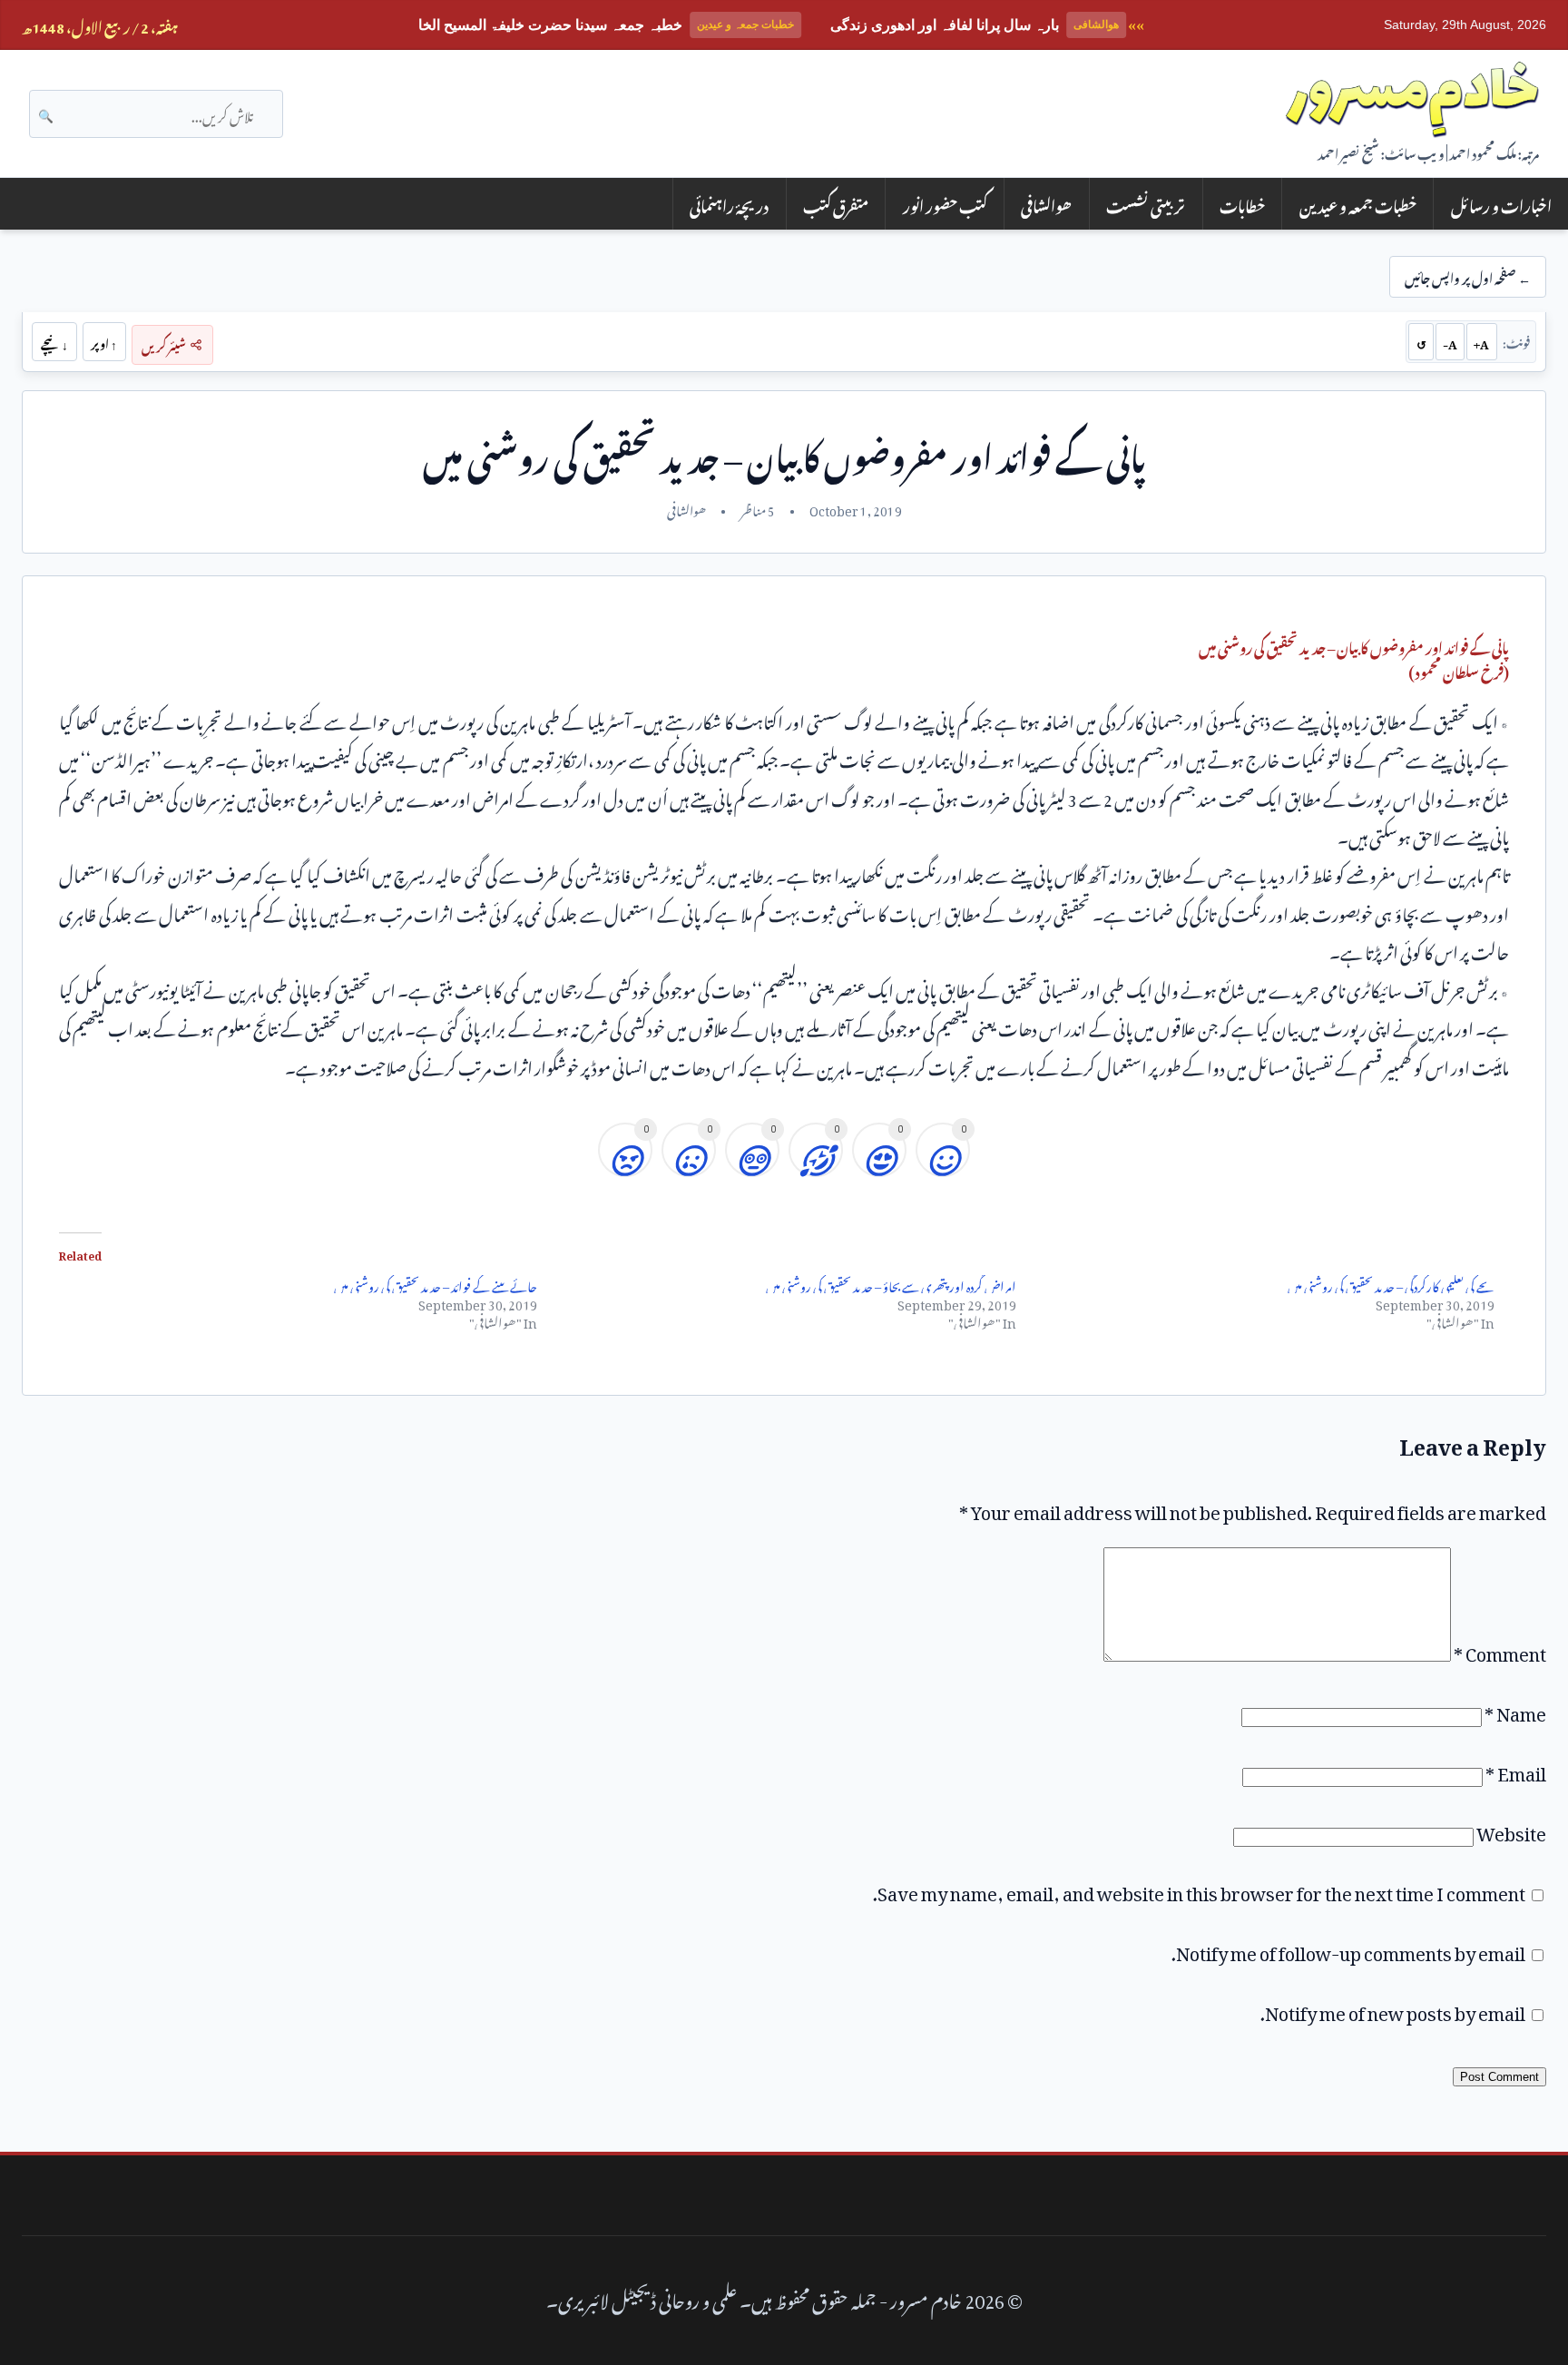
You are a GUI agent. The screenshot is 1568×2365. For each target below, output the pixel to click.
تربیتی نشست (1146, 204)
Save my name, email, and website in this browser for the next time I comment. (1199, 1889)
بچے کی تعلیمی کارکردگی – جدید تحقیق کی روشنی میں (1391, 1284)
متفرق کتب (836, 204)
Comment (1500, 1650)
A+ (1481, 341)
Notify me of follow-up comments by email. (1348, 1949)
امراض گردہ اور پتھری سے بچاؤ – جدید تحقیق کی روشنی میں (891, 1284)
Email (1516, 1770)
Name (1515, 1710)
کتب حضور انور (945, 204)
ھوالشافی (1046, 204)
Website (1511, 1830)
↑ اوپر (104, 341)
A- (1450, 341)
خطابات (1242, 204)
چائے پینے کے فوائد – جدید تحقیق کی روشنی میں (436, 1284)
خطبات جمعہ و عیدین (1358, 204)
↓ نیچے (54, 341)
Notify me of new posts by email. (1393, 2009)
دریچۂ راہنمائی (729, 204)
